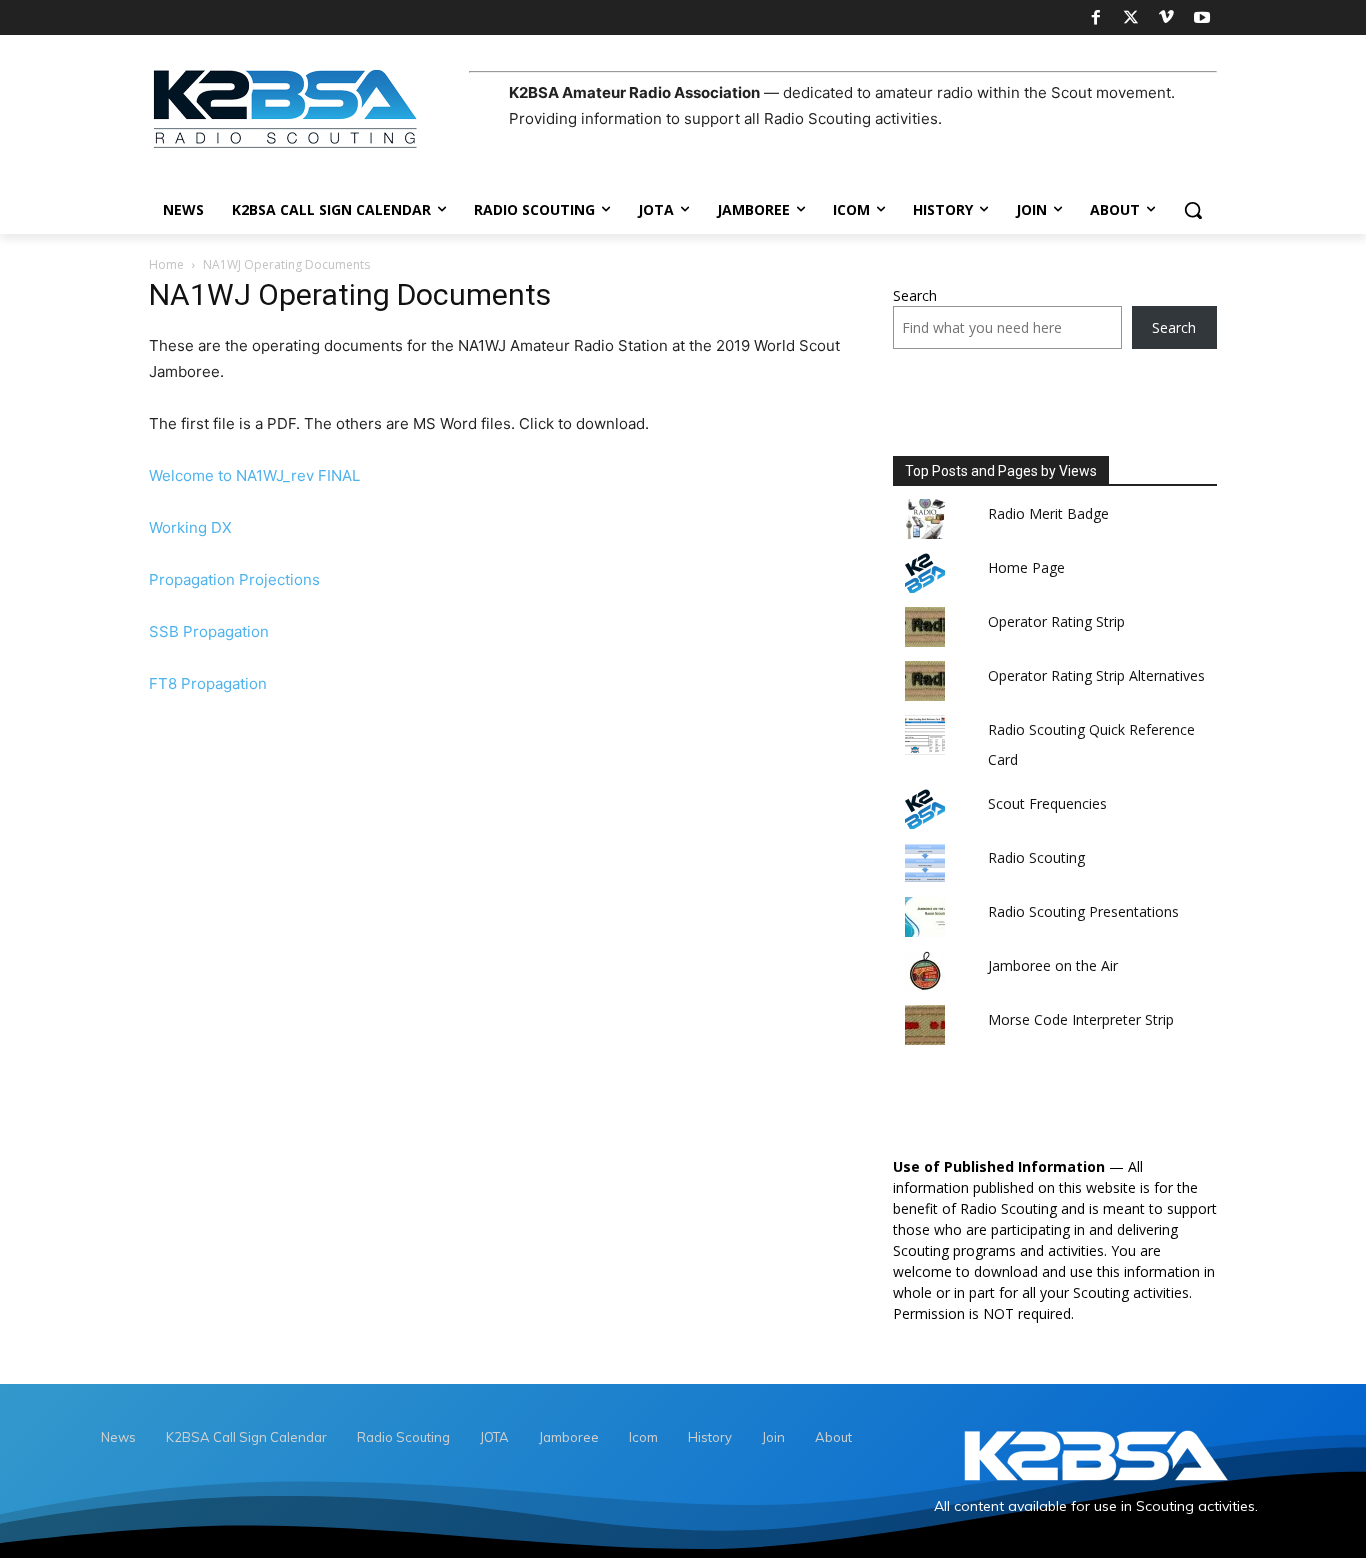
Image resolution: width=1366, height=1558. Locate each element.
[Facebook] (1095, 18)
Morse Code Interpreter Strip (1081, 1019)
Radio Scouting (1036, 857)
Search (915, 295)
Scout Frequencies (1047, 803)
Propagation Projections (234, 579)
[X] (1131, 18)
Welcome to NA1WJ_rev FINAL (254, 475)
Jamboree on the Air (1053, 965)
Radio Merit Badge (1048, 513)
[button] (1193, 210)
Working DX (190, 527)
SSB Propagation (209, 631)
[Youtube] (1202, 18)
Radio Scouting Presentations (1083, 911)
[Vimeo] (1166, 18)
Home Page (1026, 567)
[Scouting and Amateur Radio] (309, 108)
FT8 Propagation (208, 683)
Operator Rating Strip (1056, 621)
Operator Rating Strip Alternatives (1096, 675)
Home (166, 264)
